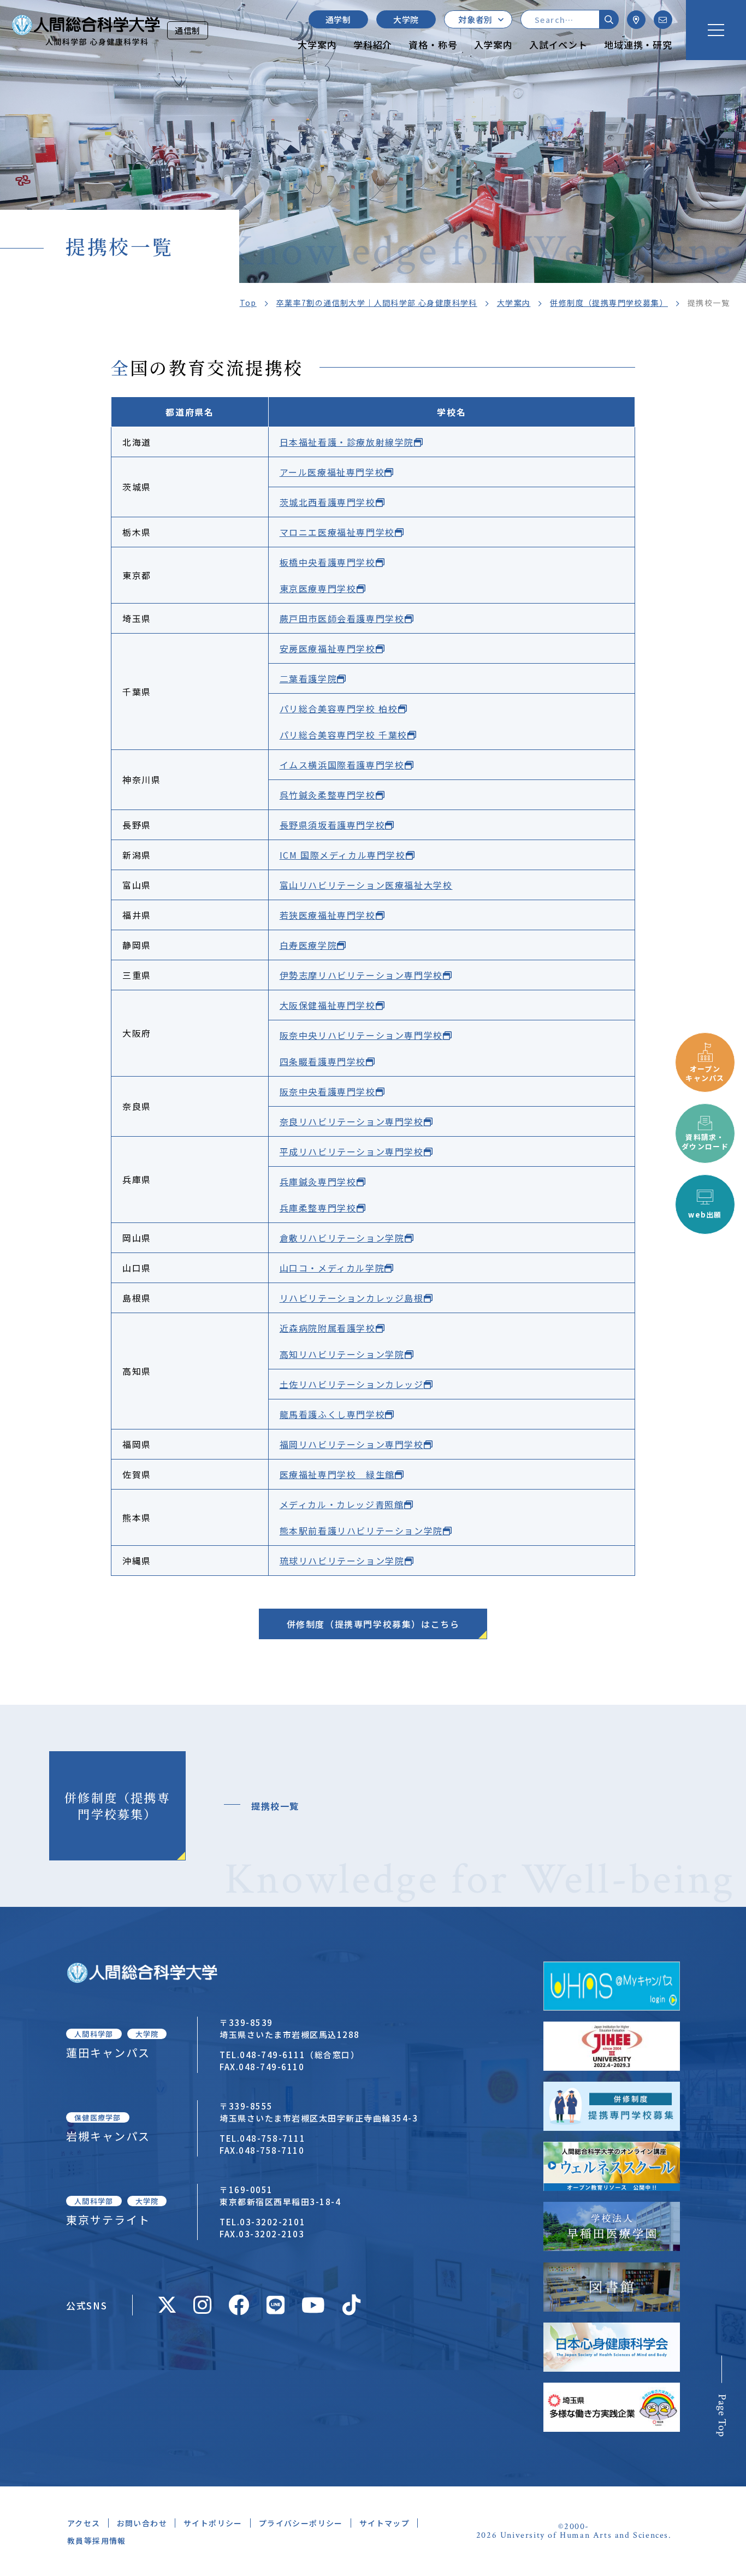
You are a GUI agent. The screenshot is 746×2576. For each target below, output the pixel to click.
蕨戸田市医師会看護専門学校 (342, 618)
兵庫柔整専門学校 (318, 1208)
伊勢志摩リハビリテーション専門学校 (361, 975)
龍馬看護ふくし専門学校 (333, 1414)
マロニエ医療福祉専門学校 (337, 532)
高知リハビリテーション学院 (342, 1354)
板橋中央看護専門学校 (328, 562)
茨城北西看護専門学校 (328, 502)
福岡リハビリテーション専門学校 (352, 1444)
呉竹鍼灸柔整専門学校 (328, 795)
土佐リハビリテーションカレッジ (352, 1384)
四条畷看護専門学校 (323, 1061)
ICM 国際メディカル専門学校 (343, 855)
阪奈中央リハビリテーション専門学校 (361, 1035)
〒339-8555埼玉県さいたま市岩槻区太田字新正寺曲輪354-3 (319, 2112)
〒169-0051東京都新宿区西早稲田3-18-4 (280, 2196)
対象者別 (475, 19)
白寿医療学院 (309, 945)
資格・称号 (433, 45)
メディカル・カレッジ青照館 (342, 1504)
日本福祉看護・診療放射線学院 (347, 442)
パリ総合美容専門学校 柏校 (339, 708)
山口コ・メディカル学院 (332, 1268)
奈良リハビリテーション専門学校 (352, 1121)
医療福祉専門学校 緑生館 (337, 1474)
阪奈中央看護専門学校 (328, 1091)
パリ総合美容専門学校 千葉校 (344, 735)
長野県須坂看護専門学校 (333, 825)
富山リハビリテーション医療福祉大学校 (366, 885)
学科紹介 (373, 45)
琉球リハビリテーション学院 (342, 1561)
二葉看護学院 (309, 678)
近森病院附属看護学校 (328, 1328)
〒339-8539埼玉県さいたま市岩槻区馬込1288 (290, 2028)
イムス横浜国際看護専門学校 (342, 765)
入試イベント (558, 45)
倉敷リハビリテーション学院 (342, 1238)
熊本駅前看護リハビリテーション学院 (361, 1531)
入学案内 (493, 45)
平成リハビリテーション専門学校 (352, 1151)
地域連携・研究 (638, 45)
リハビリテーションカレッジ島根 (352, 1298)
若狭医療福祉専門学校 (328, 915)
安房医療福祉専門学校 (328, 648)
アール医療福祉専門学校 (332, 472)
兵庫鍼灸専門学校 (318, 1181)
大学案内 (317, 45)
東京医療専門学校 (318, 588)
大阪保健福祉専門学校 (328, 1005)
